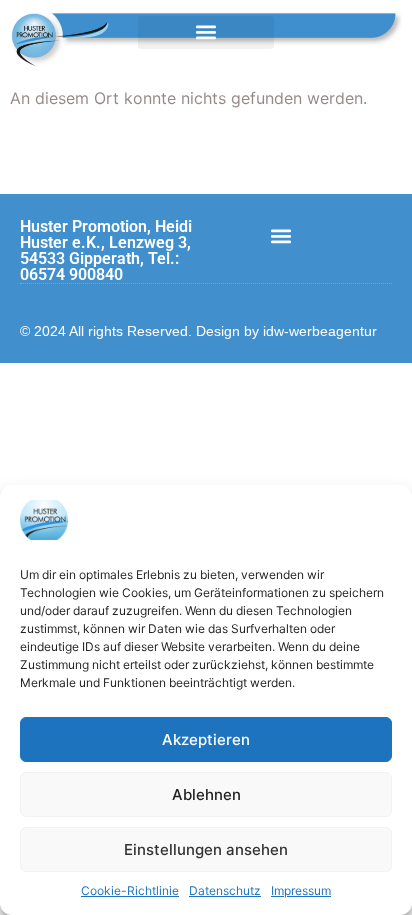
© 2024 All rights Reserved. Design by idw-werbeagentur (198, 331)
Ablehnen (206, 794)
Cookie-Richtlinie (130, 890)
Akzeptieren (206, 739)
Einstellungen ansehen (206, 849)
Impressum (301, 890)
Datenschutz (225, 890)
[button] (206, 32)
